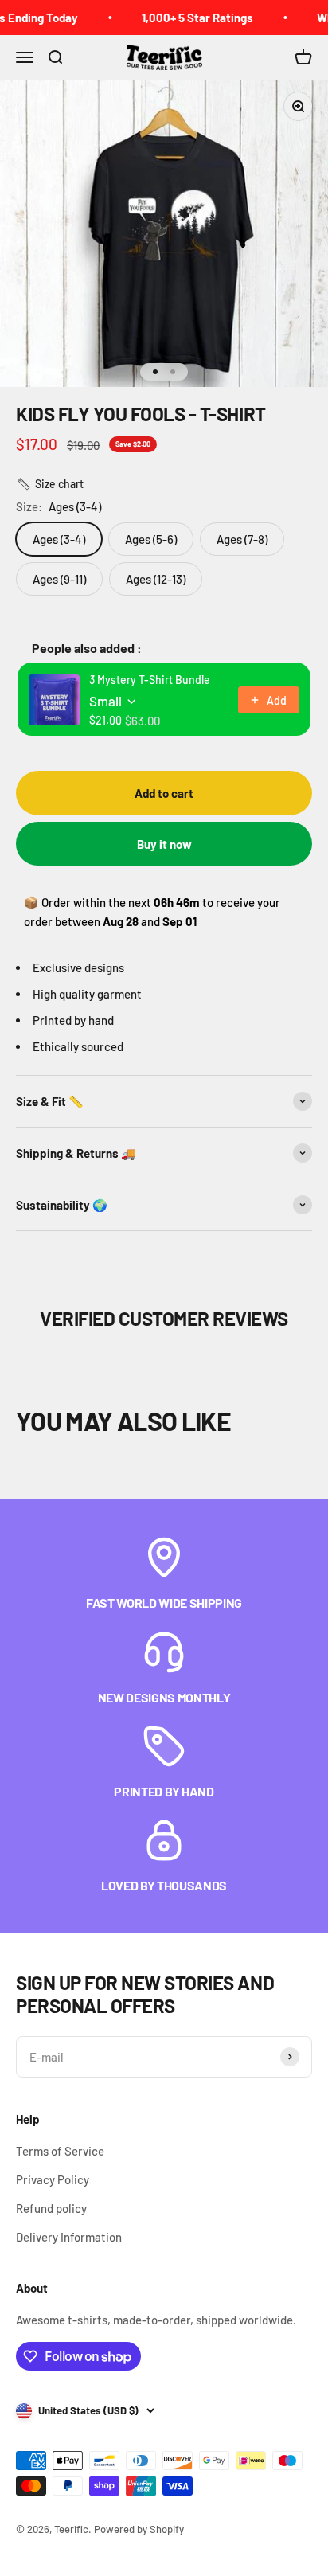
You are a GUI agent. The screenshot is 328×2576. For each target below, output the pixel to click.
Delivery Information (69, 2237)
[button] (50, 484)
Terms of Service (60, 2151)
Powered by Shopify (139, 2529)
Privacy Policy (53, 2179)
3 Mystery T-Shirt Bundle (150, 680)
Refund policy (51, 2208)
